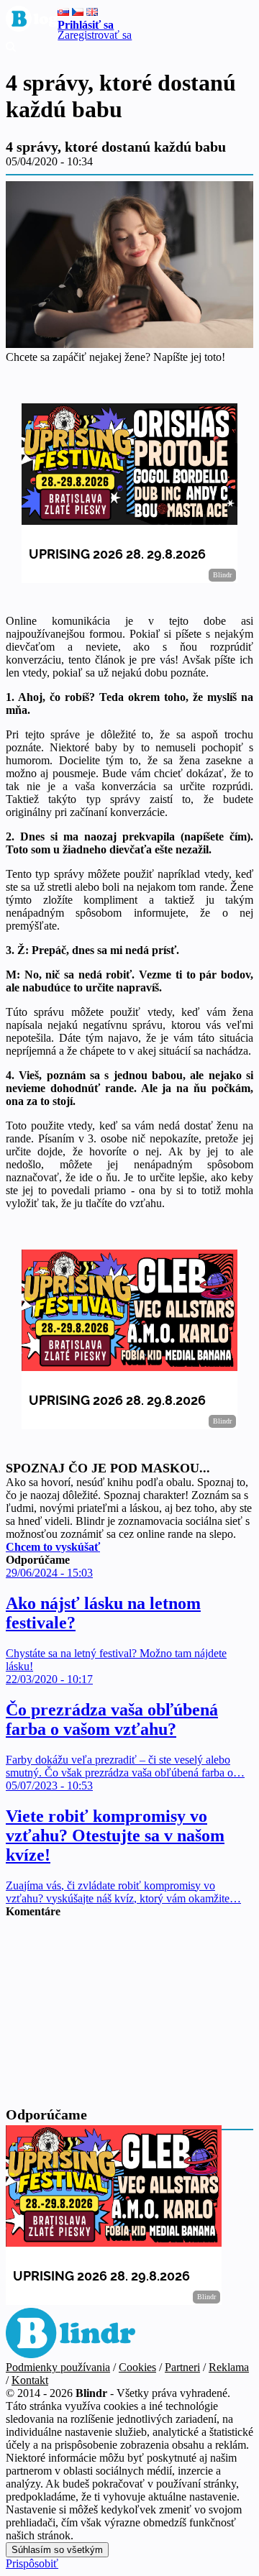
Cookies (137, 2367)
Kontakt (30, 2380)
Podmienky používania (58, 2367)
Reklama (229, 2367)
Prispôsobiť (32, 2563)
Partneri (182, 2367)
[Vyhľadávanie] (11, 48)
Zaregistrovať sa (95, 35)
